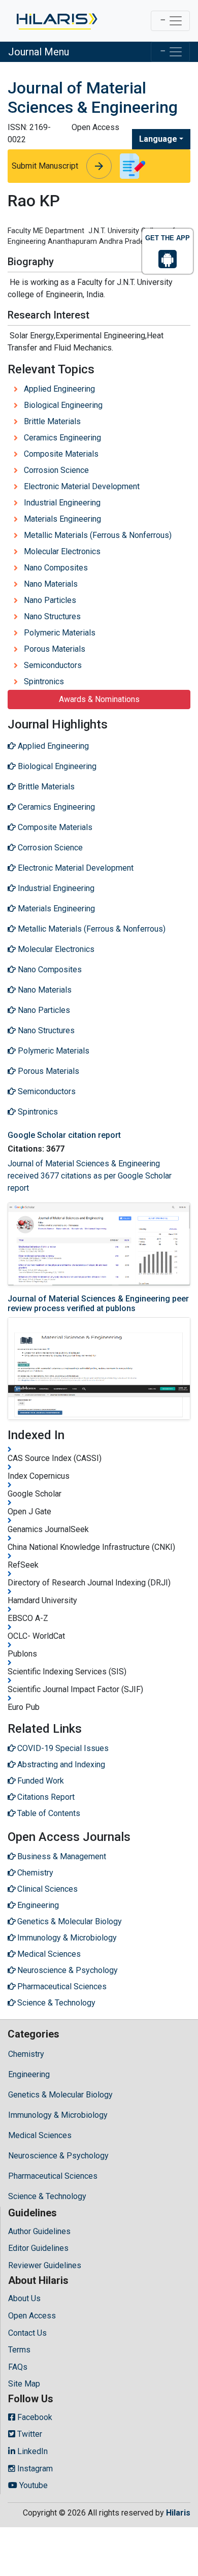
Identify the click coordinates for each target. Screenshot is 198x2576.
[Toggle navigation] (170, 21)
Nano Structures (52, 616)
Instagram (34, 2469)
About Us (24, 2298)
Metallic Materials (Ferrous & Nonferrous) (98, 535)
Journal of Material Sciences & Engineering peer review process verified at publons (98, 1303)
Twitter (29, 2434)
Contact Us (27, 2333)
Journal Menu (39, 52)
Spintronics (44, 681)
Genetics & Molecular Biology (60, 2095)
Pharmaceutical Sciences (53, 2176)
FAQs (18, 2367)
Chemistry (26, 2054)
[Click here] (56, 21)
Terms (19, 2350)
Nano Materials (51, 584)
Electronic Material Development (82, 486)
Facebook (34, 2417)
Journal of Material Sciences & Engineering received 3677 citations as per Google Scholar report (90, 1176)
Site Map (24, 2384)
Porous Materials (55, 649)
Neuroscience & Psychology (58, 2156)
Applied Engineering (59, 389)
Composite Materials (61, 454)
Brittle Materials (52, 421)
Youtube (32, 2485)
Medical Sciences (40, 2135)
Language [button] (158, 139)
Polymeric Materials (60, 633)
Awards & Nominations (99, 699)
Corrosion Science (56, 470)
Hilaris (178, 2513)
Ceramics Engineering (62, 438)
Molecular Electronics (62, 551)
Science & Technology (47, 2196)
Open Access (32, 2316)
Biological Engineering (63, 405)
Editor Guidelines (38, 2248)
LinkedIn (31, 2451)
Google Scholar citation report (64, 1135)
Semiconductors (53, 665)
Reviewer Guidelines (45, 2265)
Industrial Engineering (62, 503)
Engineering (29, 2074)
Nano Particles (50, 600)
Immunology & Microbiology (58, 2115)
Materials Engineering (62, 519)
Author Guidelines (39, 2231)
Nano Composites (56, 568)
